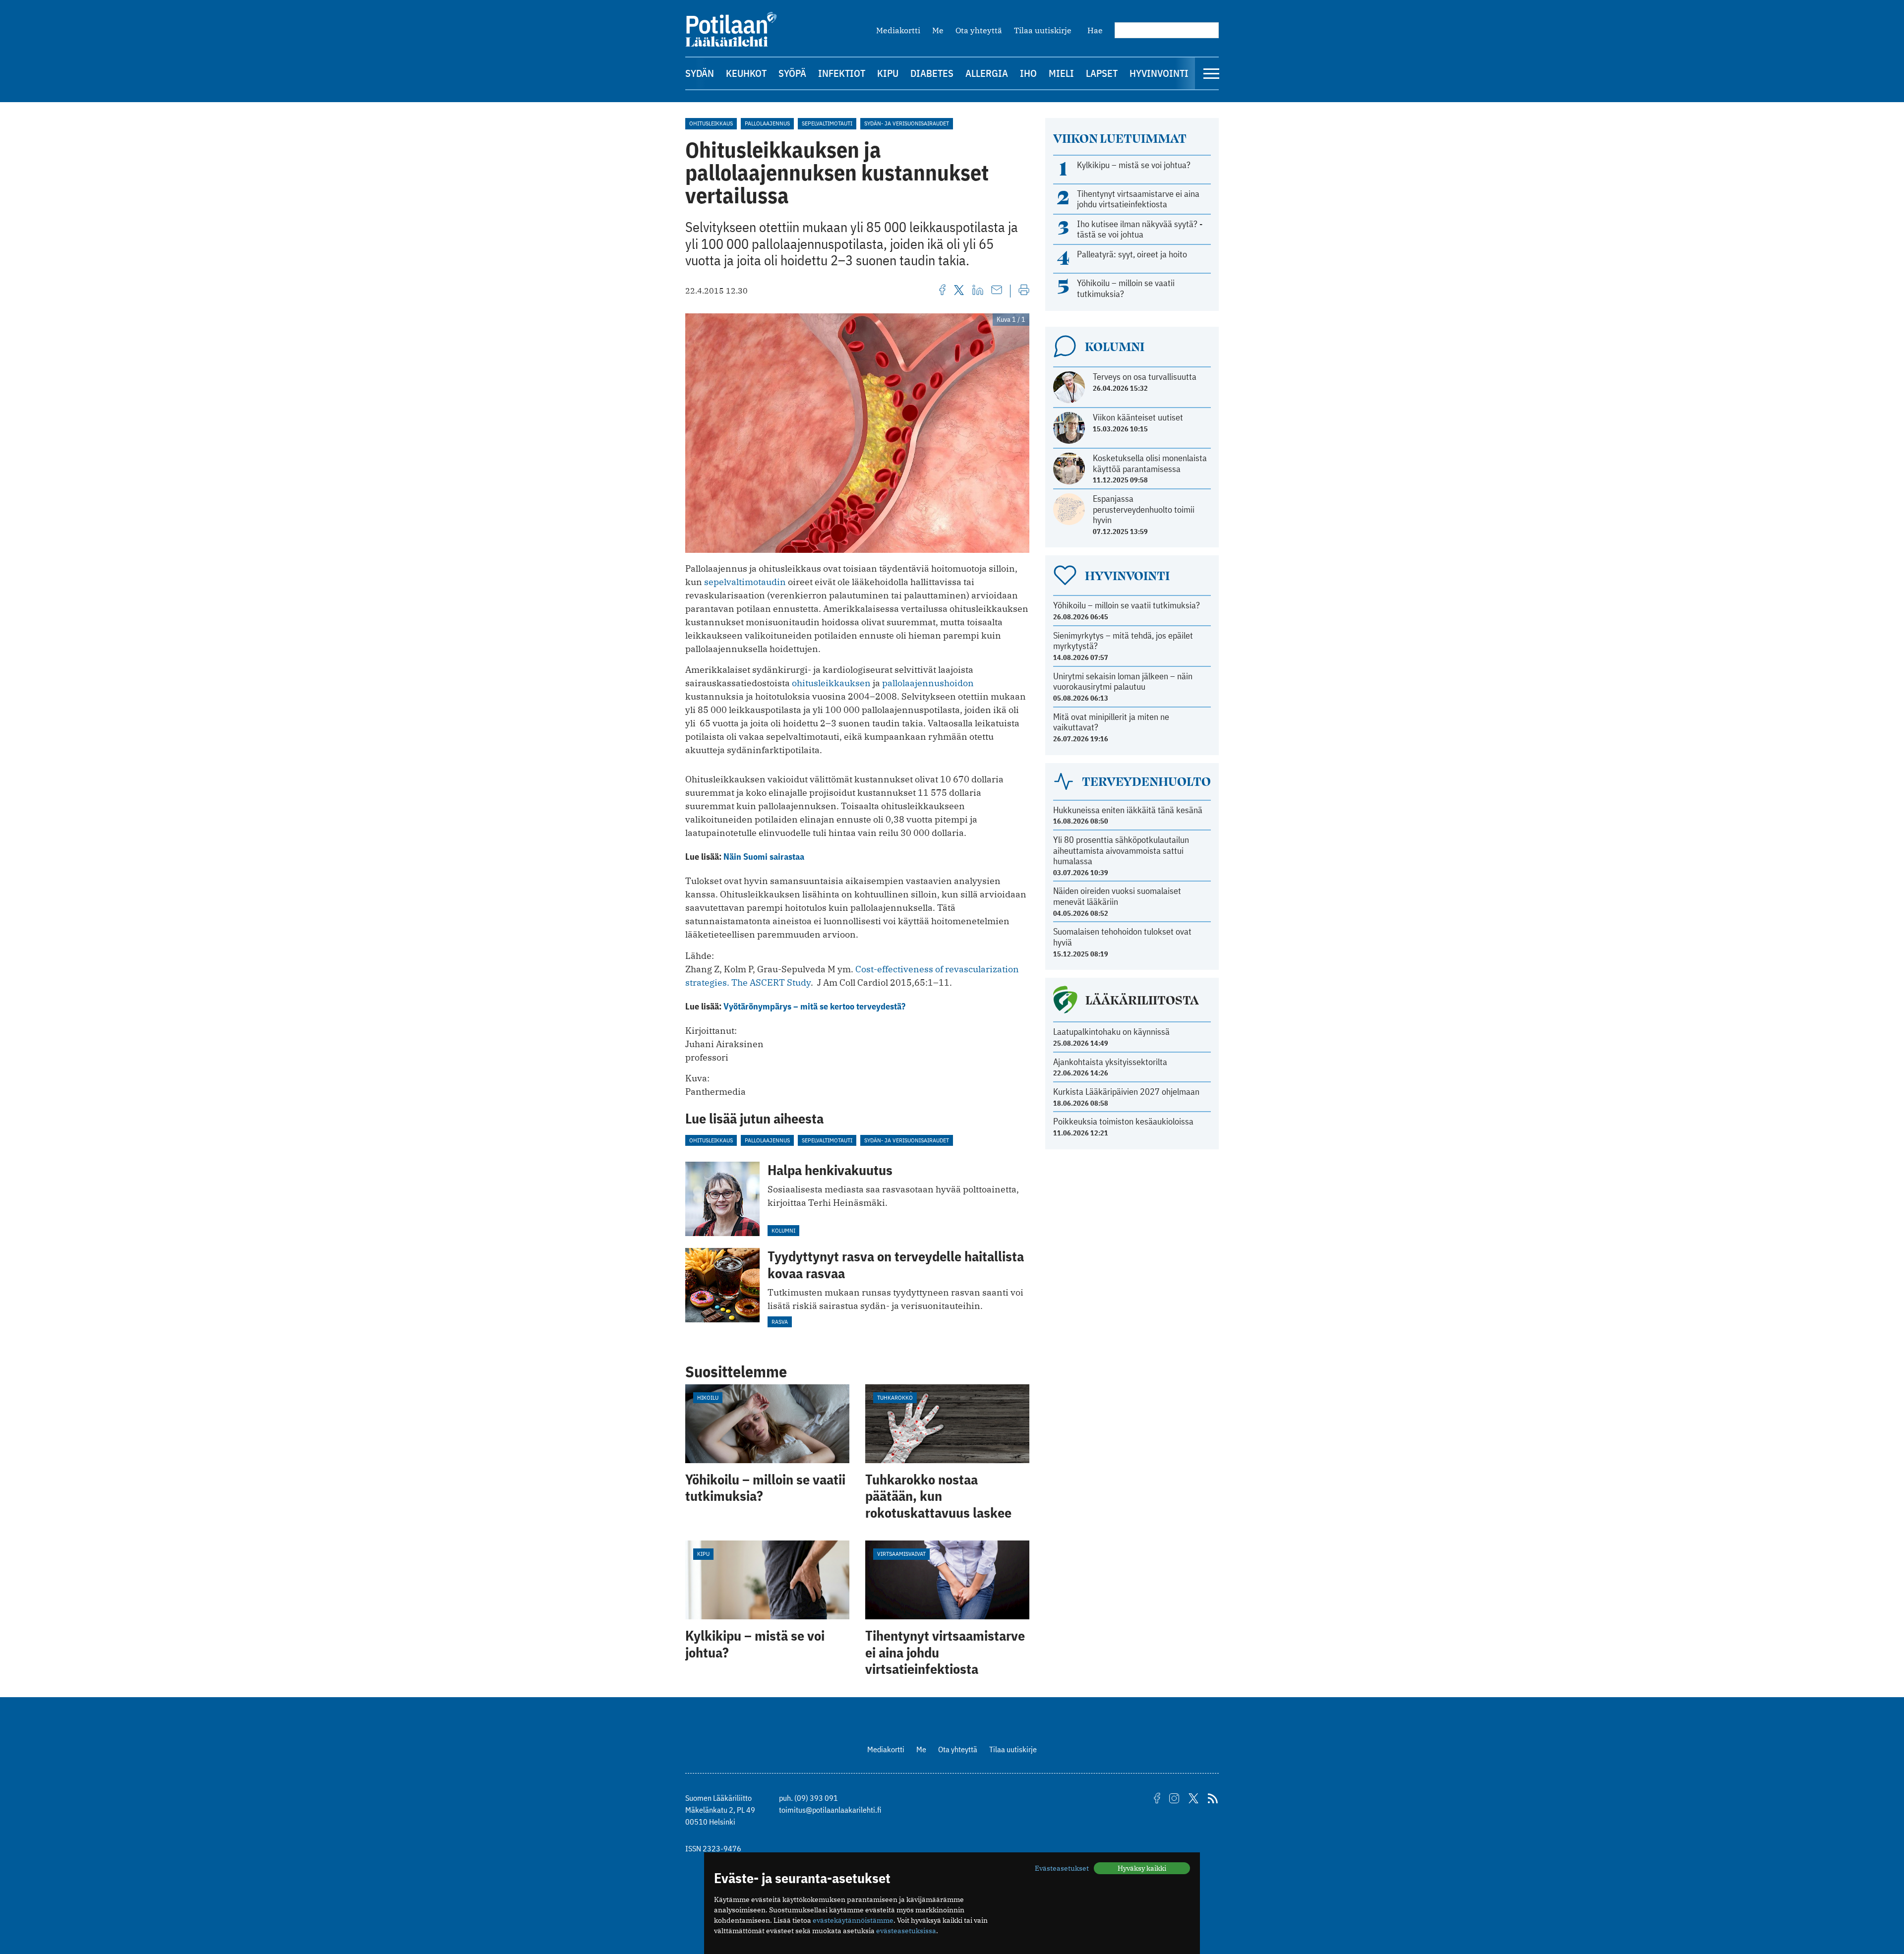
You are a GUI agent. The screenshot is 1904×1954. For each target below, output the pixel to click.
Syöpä (792, 73)
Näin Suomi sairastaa (764, 857)
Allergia (987, 73)
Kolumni (783, 1230)
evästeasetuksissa (906, 1931)
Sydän (700, 73)
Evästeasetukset (1062, 1868)
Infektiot (842, 73)
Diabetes (932, 73)
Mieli (1061, 73)
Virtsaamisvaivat (901, 1554)
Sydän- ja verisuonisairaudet (907, 123)
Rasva (780, 1322)
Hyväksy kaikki (1142, 1868)
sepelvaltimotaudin (745, 582)
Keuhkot (746, 73)
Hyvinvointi (1159, 73)
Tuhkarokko (895, 1397)
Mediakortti (898, 30)
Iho (1028, 73)
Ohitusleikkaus (711, 123)
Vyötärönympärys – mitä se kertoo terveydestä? (814, 1006)
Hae (1095, 30)
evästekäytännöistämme (853, 1920)
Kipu (888, 73)
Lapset (1102, 73)
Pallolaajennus (767, 123)
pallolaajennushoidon (928, 683)
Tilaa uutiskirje (1043, 30)
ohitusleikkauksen (831, 683)
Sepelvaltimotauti (827, 123)
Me (938, 30)
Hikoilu (708, 1397)
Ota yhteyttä (979, 30)
